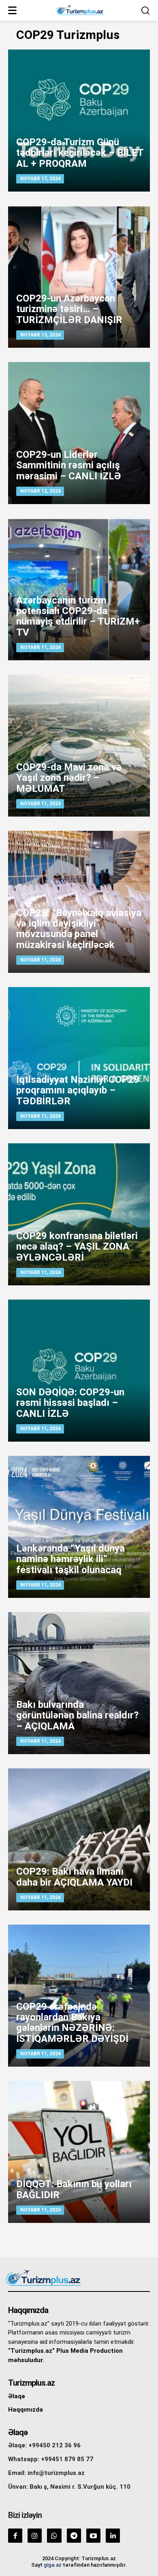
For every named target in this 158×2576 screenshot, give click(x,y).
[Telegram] (74, 2536)
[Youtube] (93, 2536)
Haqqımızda (26, 2410)
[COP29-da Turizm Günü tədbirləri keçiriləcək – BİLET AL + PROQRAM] (79, 121)
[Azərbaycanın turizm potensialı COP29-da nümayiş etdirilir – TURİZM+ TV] (79, 589)
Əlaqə (17, 2396)
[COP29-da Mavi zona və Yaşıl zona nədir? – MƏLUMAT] (79, 746)
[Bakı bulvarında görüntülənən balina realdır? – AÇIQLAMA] (79, 1683)
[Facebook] (15, 2536)
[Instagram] (35, 2536)
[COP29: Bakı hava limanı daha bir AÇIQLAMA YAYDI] (79, 1839)
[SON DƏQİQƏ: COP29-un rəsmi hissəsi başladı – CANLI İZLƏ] (79, 1371)
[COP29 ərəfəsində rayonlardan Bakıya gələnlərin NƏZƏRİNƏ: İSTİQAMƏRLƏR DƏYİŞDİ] (79, 1996)
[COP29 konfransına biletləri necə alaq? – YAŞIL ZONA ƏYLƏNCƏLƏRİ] (79, 1214)
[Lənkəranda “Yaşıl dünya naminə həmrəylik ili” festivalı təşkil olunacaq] (79, 1527)
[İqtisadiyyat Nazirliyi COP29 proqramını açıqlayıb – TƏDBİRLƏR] (79, 1058)
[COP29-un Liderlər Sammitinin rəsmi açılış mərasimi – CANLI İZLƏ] (79, 433)
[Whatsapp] (54, 2536)
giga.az (53, 2565)
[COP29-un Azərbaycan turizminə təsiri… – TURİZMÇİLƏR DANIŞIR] (79, 277)
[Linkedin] (113, 2536)
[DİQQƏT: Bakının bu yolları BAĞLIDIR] (79, 2152)
